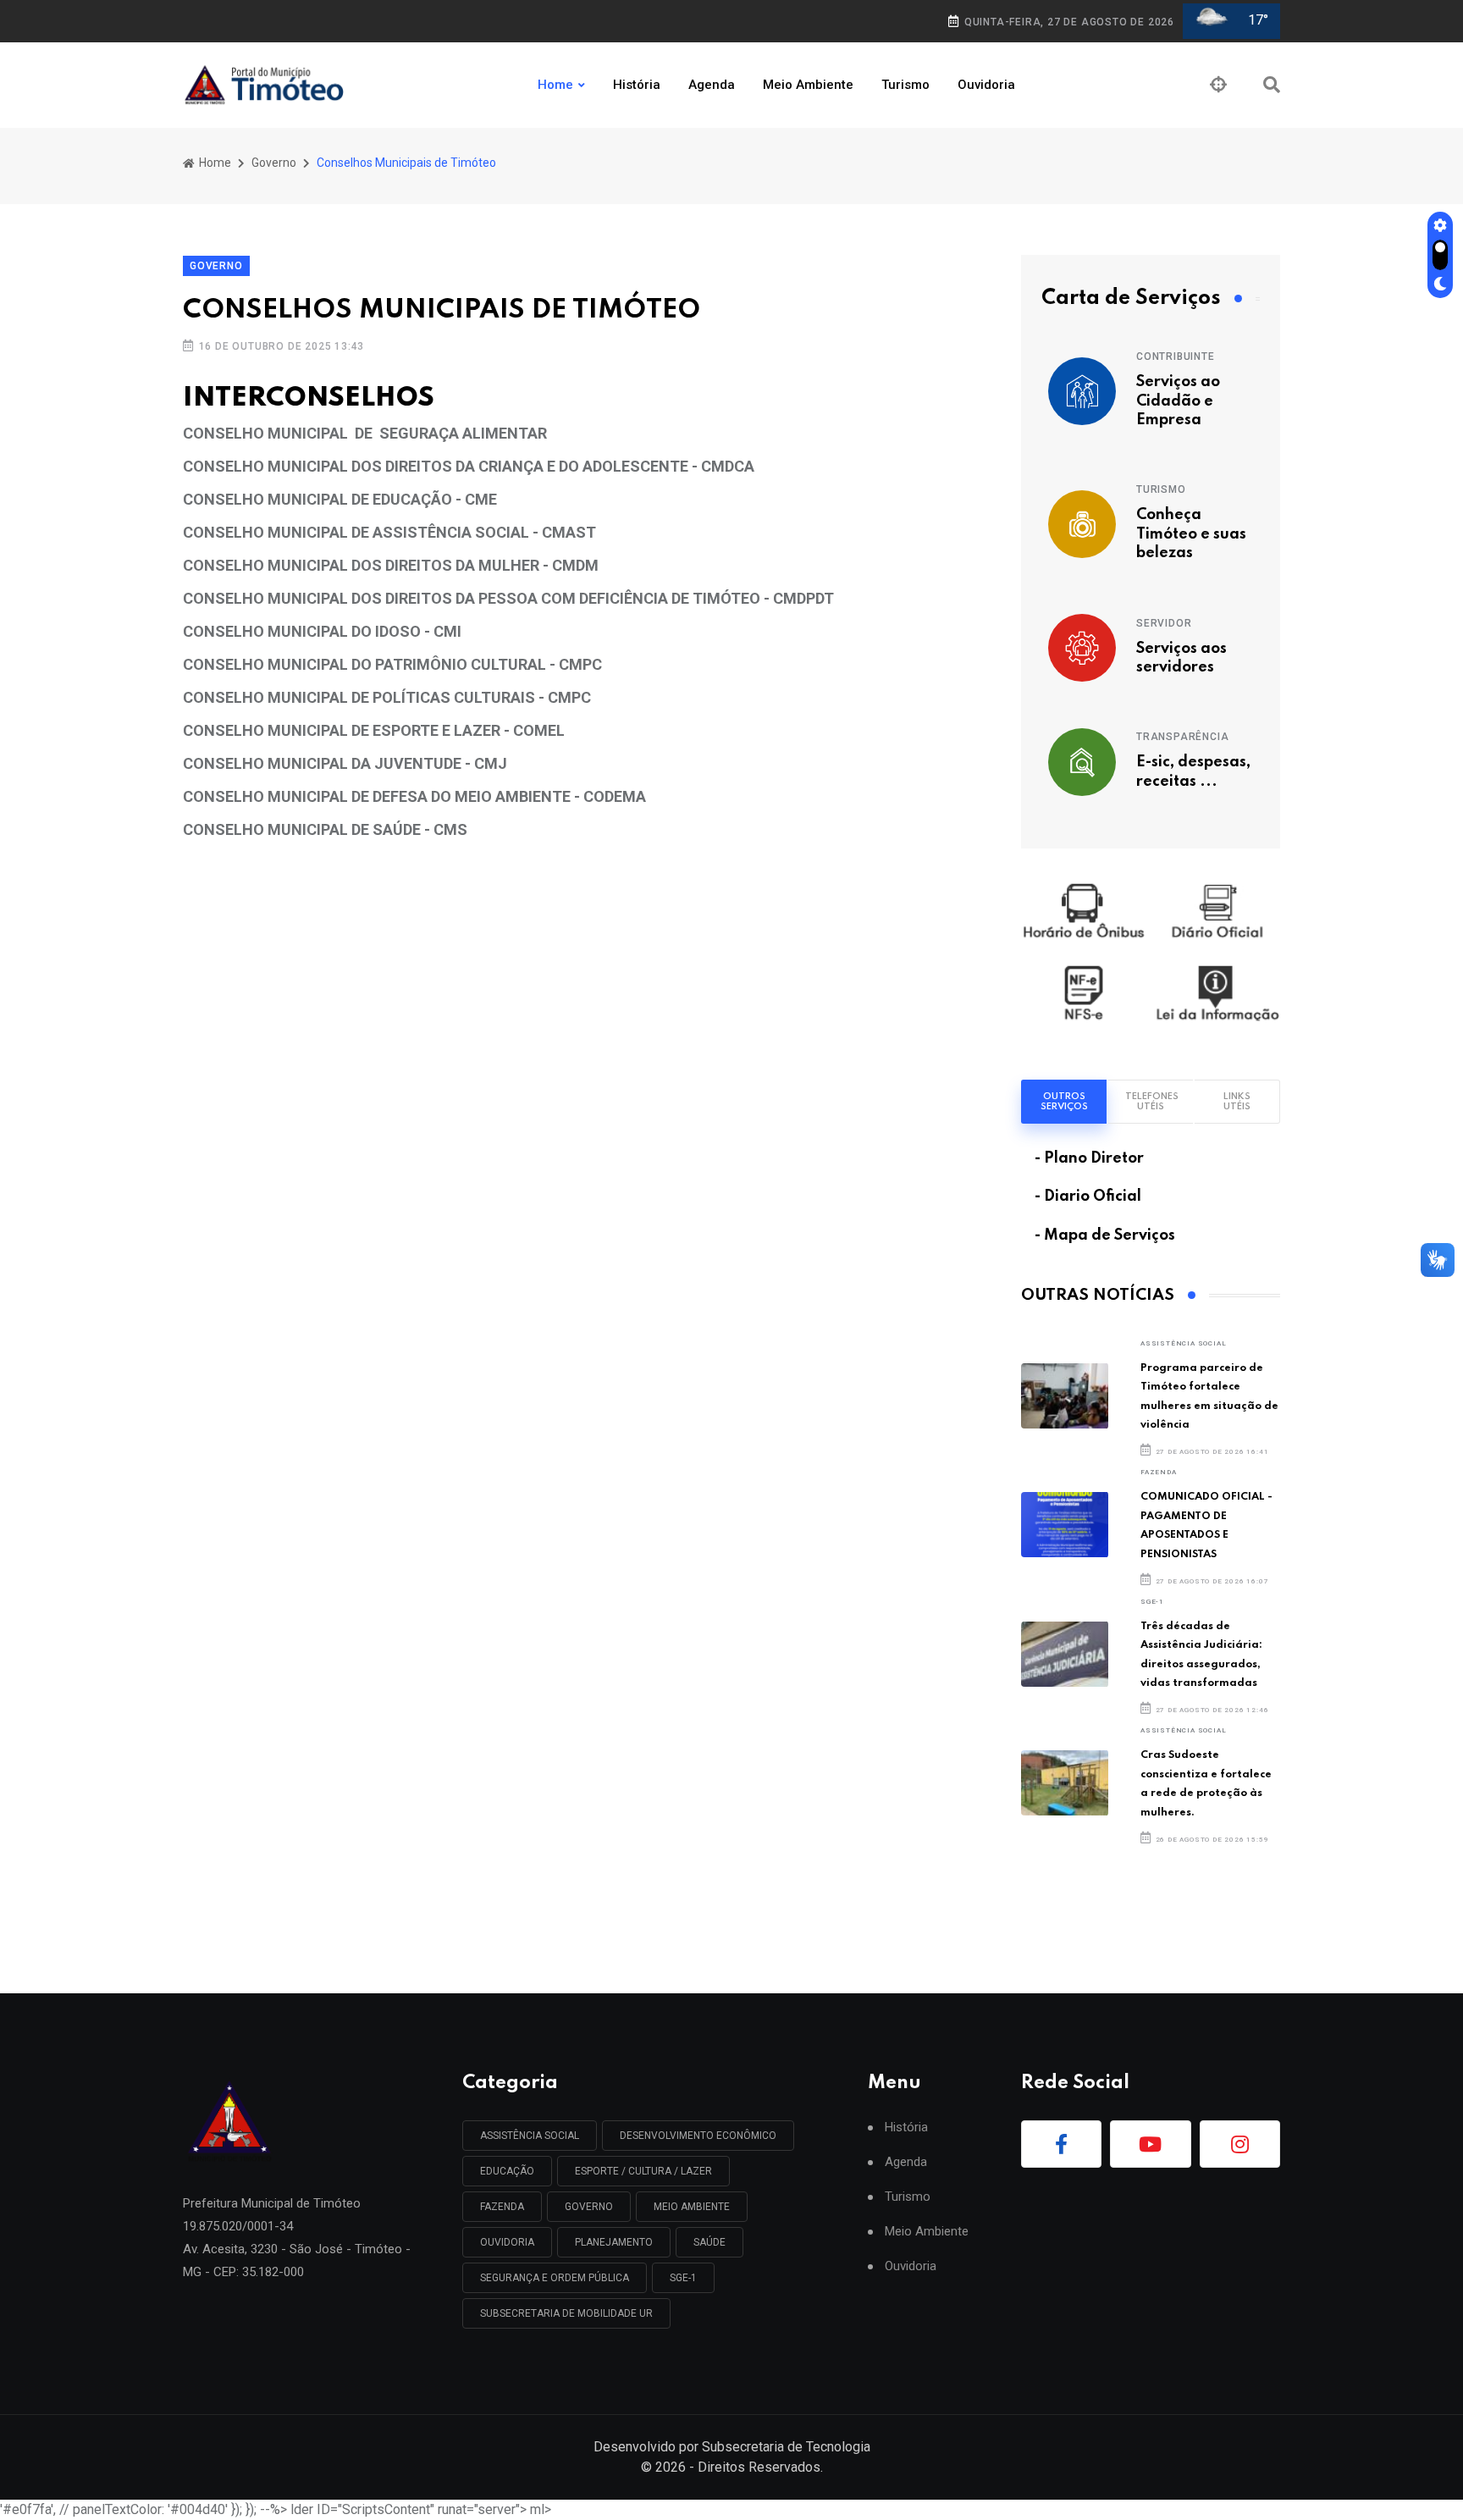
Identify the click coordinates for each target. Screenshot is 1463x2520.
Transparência (1182, 737)
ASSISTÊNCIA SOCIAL (1183, 1343)
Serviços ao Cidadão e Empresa (1178, 401)
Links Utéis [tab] (1237, 1102)
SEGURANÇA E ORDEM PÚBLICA (555, 2278)
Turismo (905, 85)
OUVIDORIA (507, 2242)
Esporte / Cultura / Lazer (643, 2171)
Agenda (712, 85)
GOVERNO (589, 2207)
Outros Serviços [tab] (1064, 1102)
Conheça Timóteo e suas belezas (1191, 534)
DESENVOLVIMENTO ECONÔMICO (698, 2136)
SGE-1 (1152, 1602)
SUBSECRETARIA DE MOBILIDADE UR (566, 2313)
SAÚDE (709, 2242)
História (637, 85)
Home (555, 85)
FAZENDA (1159, 1472)
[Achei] (1218, 85)
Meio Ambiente (808, 85)
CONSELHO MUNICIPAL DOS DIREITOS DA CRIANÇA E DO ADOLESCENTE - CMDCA (469, 466)
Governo (274, 163)
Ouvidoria (986, 85)
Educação (507, 2171)
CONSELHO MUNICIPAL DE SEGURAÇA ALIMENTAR (365, 433)
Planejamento (614, 2242)
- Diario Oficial (1088, 1196)
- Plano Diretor (1089, 1158)
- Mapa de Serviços (1105, 1235)
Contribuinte (1176, 356)
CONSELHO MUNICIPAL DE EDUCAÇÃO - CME (340, 499)
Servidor (1164, 623)
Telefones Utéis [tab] (1152, 1102)
